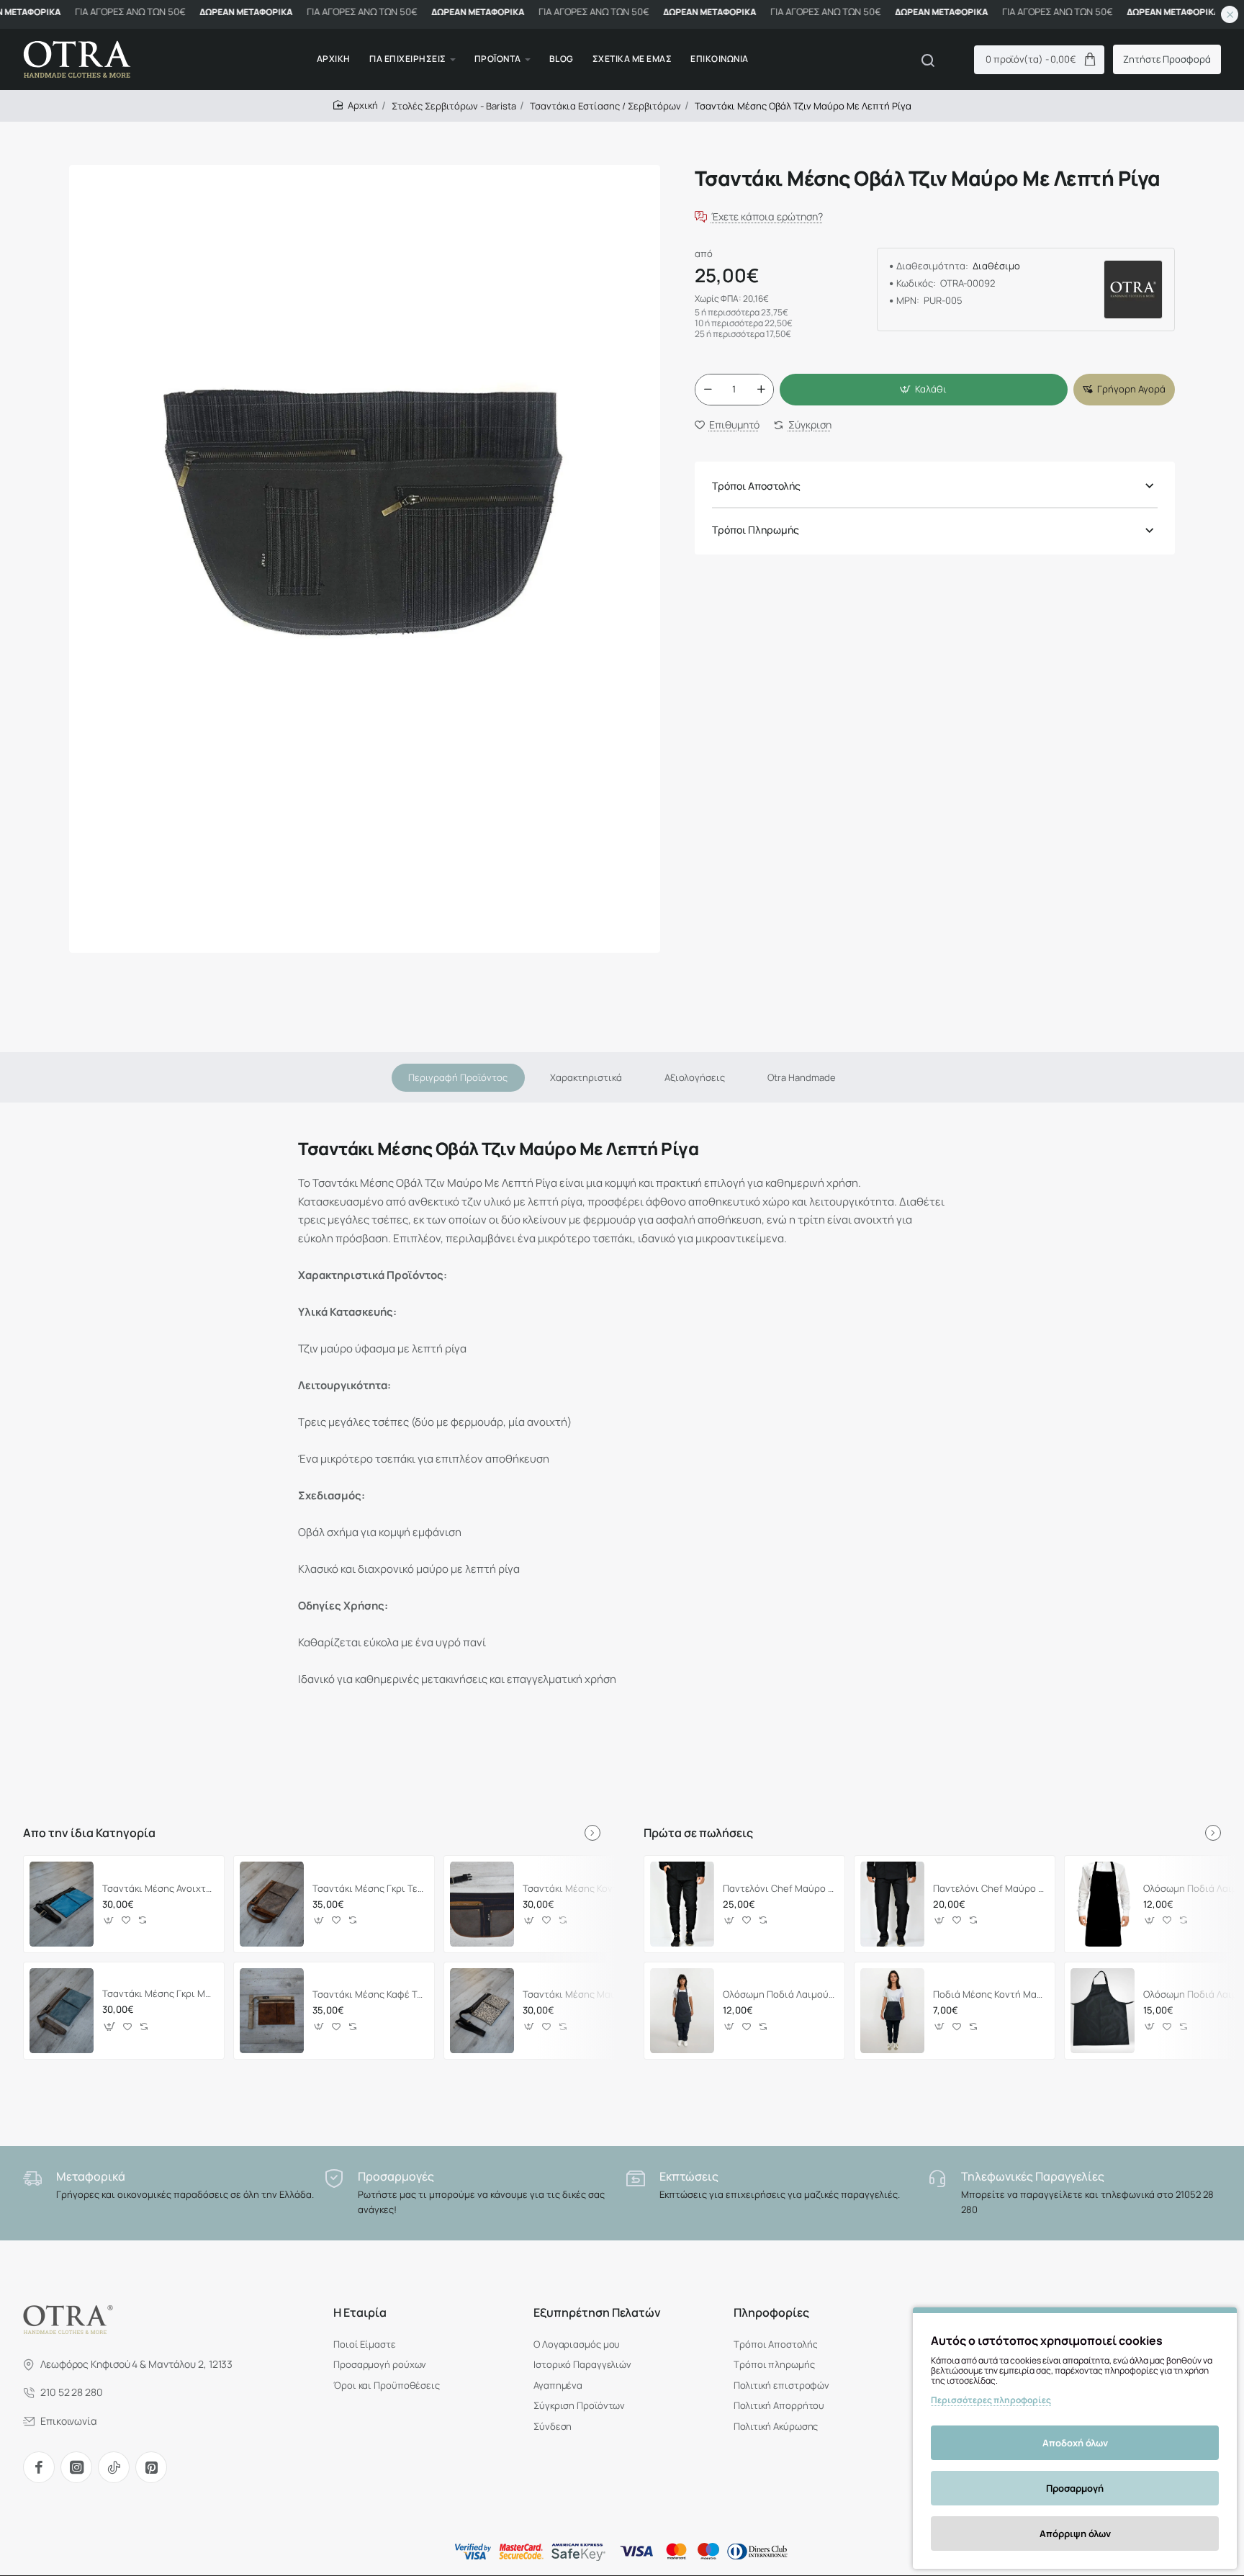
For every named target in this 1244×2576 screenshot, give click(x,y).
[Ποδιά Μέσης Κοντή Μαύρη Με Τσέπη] (892, 2011)
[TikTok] (114, 2467)
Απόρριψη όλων (1075, 2534)
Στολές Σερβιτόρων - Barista (454, 106)
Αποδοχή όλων (1075, 2443)
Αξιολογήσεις (695, 1077)
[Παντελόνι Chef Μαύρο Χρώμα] (892, 1904)
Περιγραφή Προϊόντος (458, 1077)
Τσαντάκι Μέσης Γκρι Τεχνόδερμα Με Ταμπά (369, 1888)
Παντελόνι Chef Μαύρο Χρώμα (990, 1888)
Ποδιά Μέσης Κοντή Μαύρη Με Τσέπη (990, 1994)
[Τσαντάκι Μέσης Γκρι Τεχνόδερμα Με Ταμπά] (272, 1904)
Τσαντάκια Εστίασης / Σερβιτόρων (605, 106)
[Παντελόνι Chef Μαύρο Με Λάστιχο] (682, 1904)
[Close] (1230, 14)
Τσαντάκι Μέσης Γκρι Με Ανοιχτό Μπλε (159, 1994)
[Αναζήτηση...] (928, 60)
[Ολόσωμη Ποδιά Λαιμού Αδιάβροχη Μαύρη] (1103, 2011)
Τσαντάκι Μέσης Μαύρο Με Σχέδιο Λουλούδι (579, 1994)
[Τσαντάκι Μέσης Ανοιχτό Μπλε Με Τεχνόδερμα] (62, 1904)
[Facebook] (39, 2467)
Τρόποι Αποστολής (756, 486)
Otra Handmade (802, 1077)
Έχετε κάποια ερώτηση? (767, 217)
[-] (708, 390)
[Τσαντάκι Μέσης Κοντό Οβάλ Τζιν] (482, 1904)
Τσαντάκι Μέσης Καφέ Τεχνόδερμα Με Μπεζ (369, 1994)
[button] (924, 390)
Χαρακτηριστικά (586, 1077)
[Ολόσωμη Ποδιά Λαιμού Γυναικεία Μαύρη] (682, 2011)
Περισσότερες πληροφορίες (991, 2400)
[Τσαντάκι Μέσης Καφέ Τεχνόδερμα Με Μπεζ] (272, 2011)
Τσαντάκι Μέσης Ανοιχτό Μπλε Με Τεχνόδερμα (159, 1888)
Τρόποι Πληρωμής (756, 530)
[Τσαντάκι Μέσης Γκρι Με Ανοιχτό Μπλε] (62, 2011)
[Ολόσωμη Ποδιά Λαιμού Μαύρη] (1103, 1904)
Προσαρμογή (1075, 2488)
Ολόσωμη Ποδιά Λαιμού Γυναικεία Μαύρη (779, 1994)
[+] (761, 390)
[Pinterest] (151, 2467)
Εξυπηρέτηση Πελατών (597, 2313)
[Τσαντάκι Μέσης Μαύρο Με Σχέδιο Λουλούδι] (482, 2011)
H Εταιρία (360, 2313)
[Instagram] (76, 2467)
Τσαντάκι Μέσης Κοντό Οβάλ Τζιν (579, 1888)
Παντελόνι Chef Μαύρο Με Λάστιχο (779, 1888)
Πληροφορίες (771, 2313)
